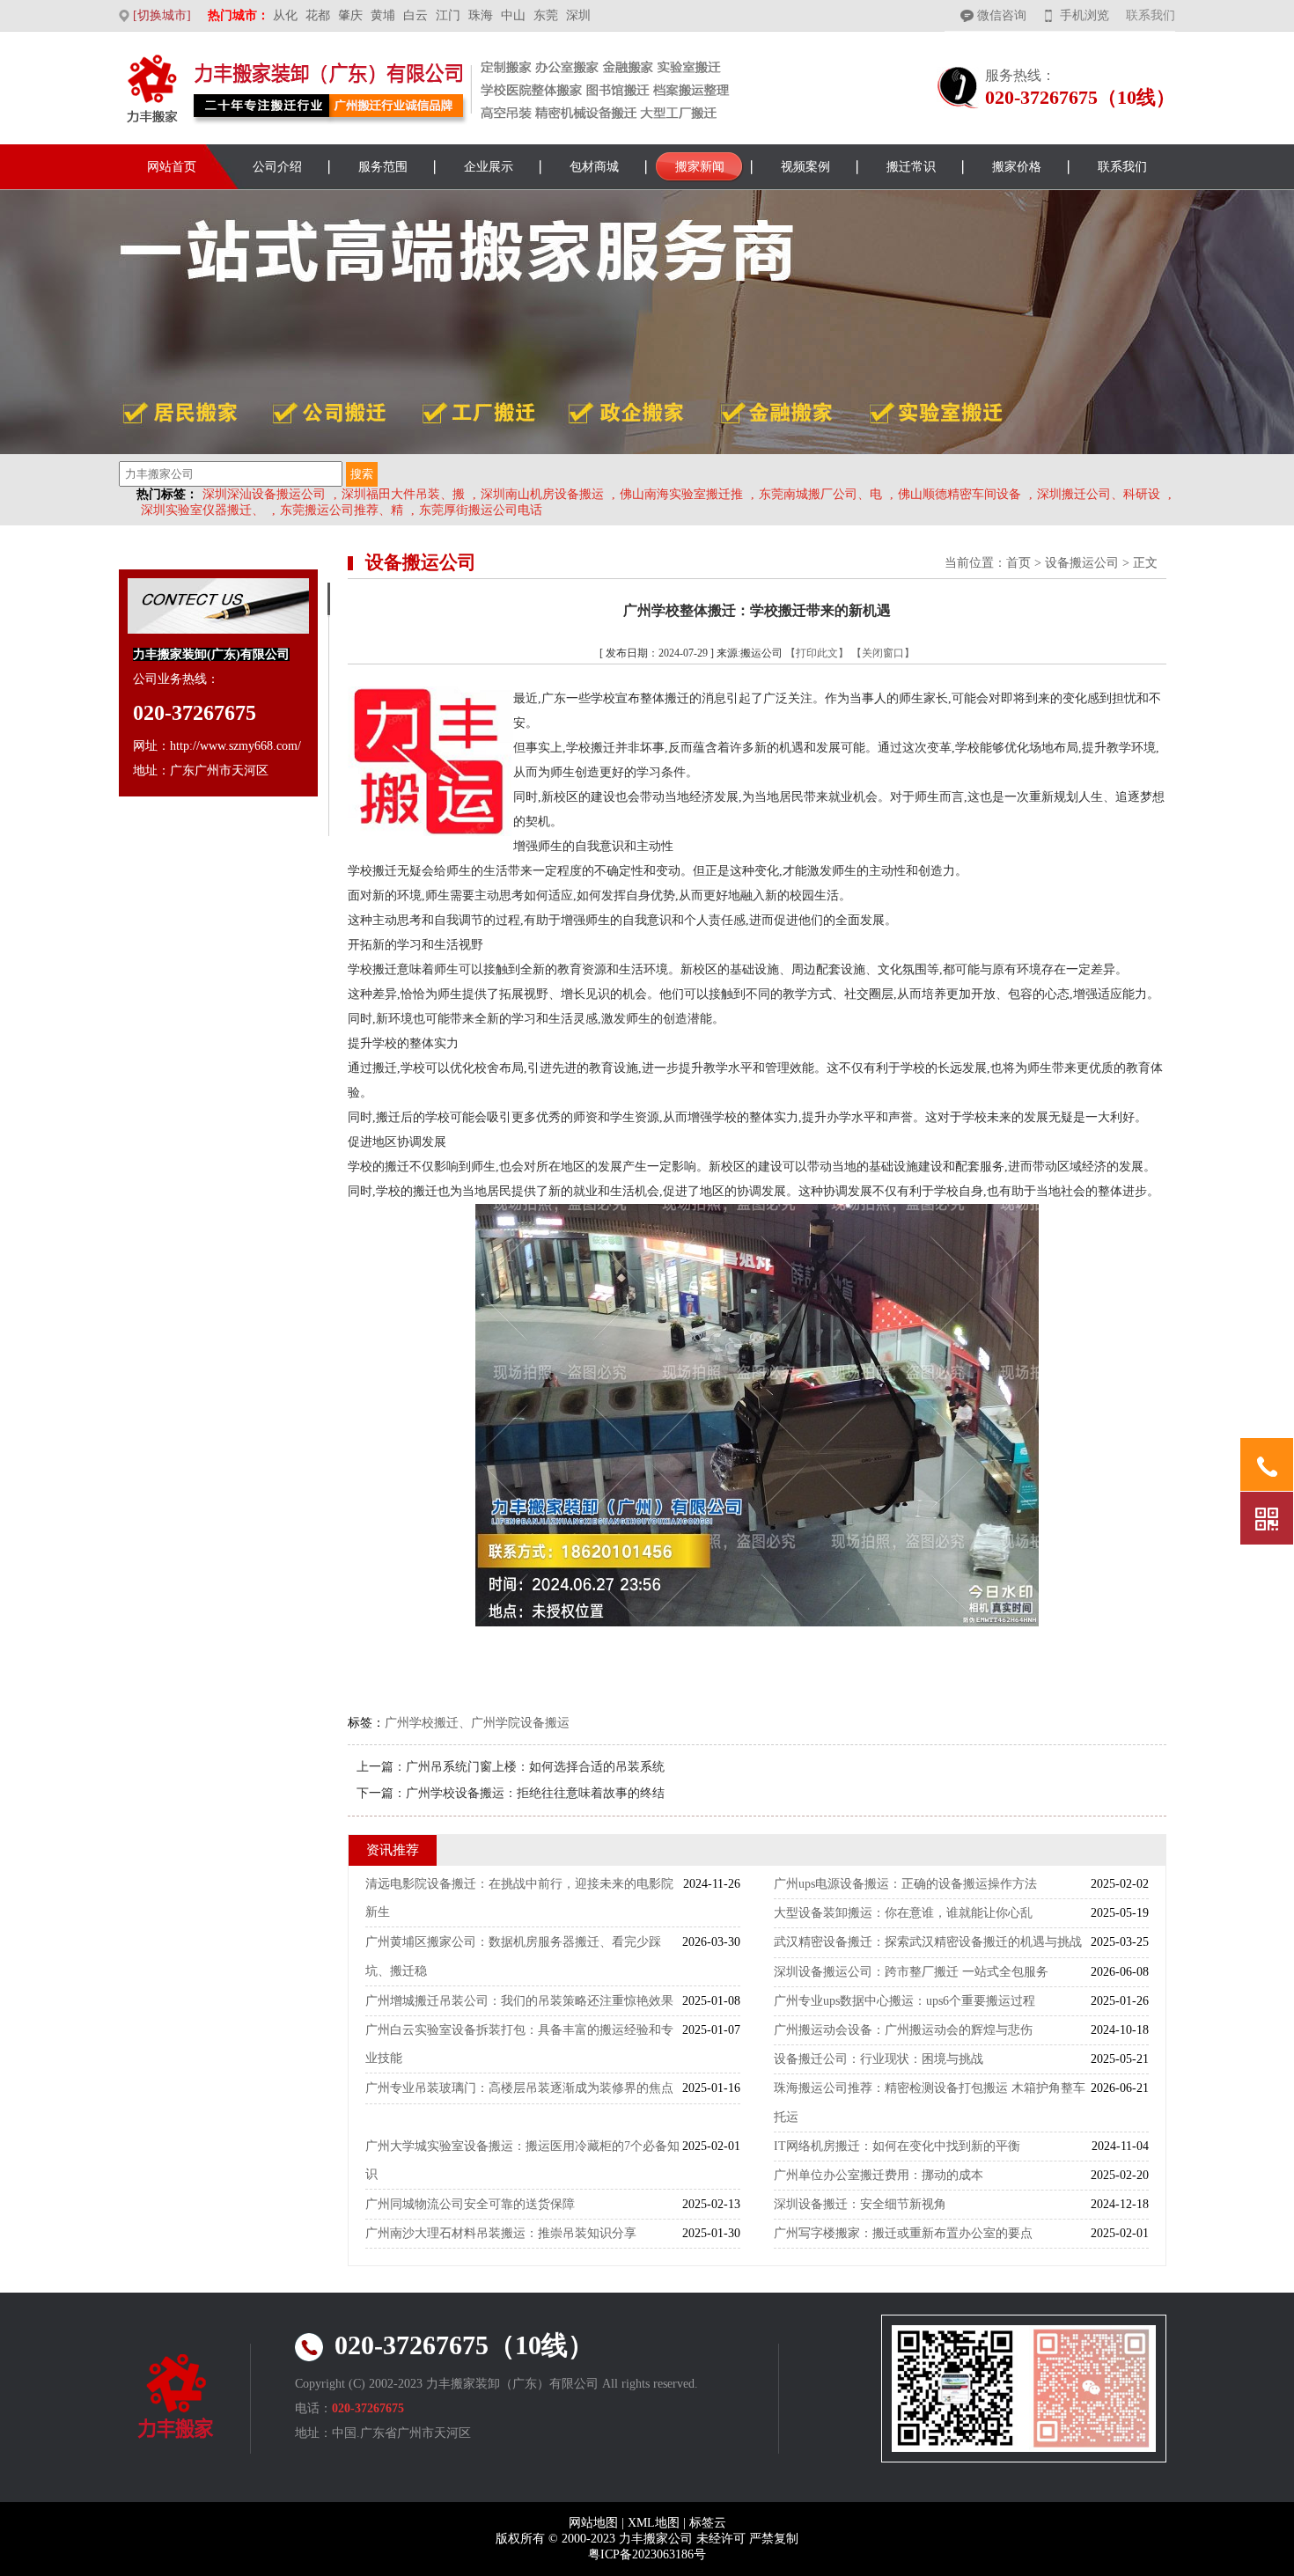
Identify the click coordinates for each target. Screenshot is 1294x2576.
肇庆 (350, 15)
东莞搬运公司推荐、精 (342, 510)
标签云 (708, 2523)
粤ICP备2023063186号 (647, 2554)
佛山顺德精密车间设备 (959, 494)
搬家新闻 (700, 167)
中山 (513, 15)
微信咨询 (1002, 15)
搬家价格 (1017, 167)
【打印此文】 (817, 653)
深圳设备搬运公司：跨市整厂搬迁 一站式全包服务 (911, 1972)
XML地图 (654, 2523)
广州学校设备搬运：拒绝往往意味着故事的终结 (535, 1793)
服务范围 (383, 167)
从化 (285, 15)
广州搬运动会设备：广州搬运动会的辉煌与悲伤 (903, 2030)
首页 (1018, 563)
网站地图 (593, 2523)
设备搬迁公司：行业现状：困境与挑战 (879, 2059)
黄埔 (383, 15)
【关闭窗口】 (883, 653)
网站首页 (172, 167)
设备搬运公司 (1082, 563)
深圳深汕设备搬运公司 (264, 494)
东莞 (546, 15)
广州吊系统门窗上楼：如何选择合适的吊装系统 (535, 1767)
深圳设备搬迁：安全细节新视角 (860, 2204)
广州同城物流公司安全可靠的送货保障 (470, 2204)
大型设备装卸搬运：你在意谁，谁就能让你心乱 (903, 1913)
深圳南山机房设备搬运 (542, 494)
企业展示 (489, 167)
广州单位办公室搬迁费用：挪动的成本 (879, 2175)
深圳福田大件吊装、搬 (403, 494)
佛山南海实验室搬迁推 (681, 494)
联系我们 (1151, 15)
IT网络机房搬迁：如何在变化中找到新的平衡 (897, 2146)
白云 (415, 15)
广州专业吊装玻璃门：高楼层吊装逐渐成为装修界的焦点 (519, 2088)
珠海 (481, 15)
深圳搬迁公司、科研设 (1099, 494)
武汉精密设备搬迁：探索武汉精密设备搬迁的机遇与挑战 (928, 1942)
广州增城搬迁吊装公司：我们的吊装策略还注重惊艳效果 (519, 2001)
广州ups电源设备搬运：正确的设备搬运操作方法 (905, 1884)
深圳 (578, 15)
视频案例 (805, 167)
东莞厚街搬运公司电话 (481, 510)
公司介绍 (277, 167)
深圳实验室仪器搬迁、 (202, 510)
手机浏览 (1084, 15)
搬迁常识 (911, 167)
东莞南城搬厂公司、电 (820, 494)
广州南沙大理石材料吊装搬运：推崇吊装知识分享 (501, 2233)
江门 (448, 15)
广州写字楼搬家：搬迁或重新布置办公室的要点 (903, 2233)
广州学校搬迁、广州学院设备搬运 (477, 1723)
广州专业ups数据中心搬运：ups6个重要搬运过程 (904, 2001)
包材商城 (594, 167)
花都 (318, 15)
